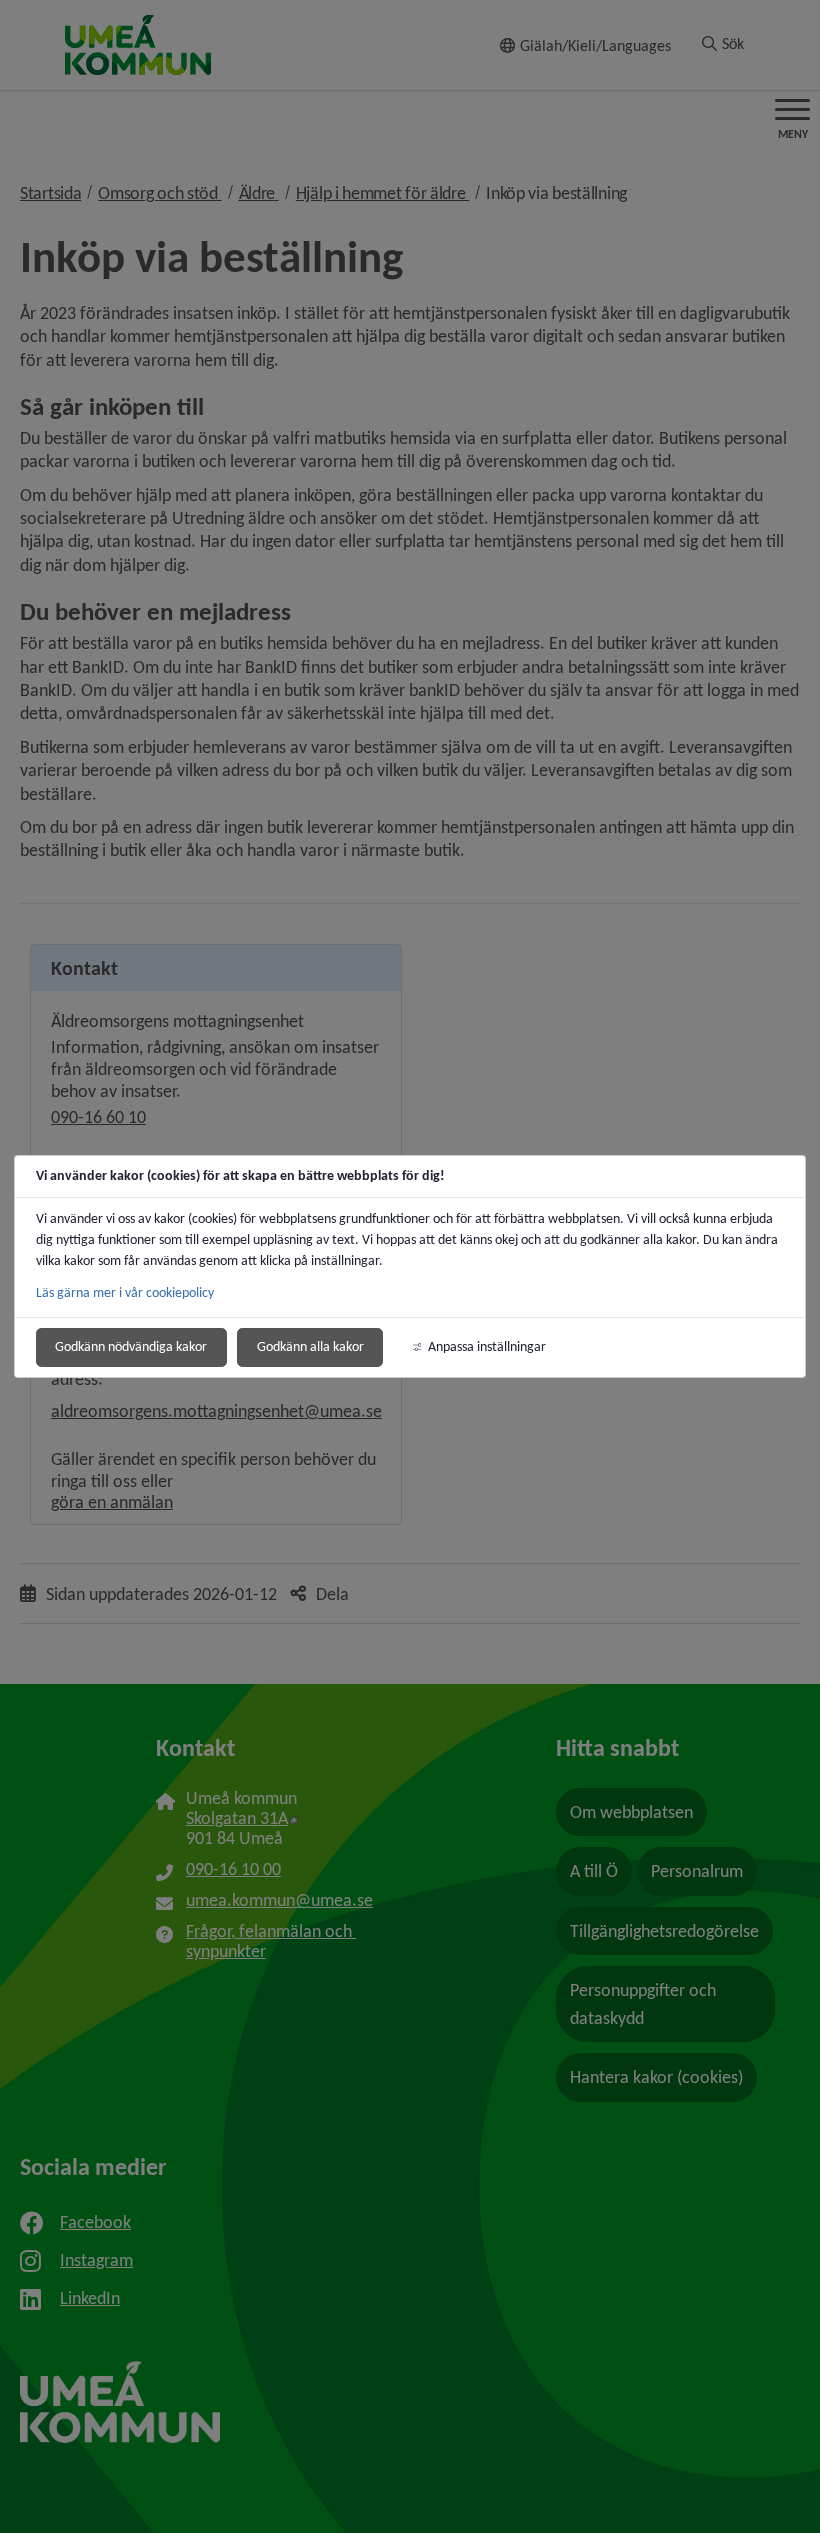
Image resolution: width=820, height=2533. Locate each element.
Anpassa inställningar (487, 1346)
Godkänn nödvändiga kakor (131, 1346)
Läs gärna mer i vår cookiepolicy (125, 1292)
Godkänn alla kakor (310, 1346)
